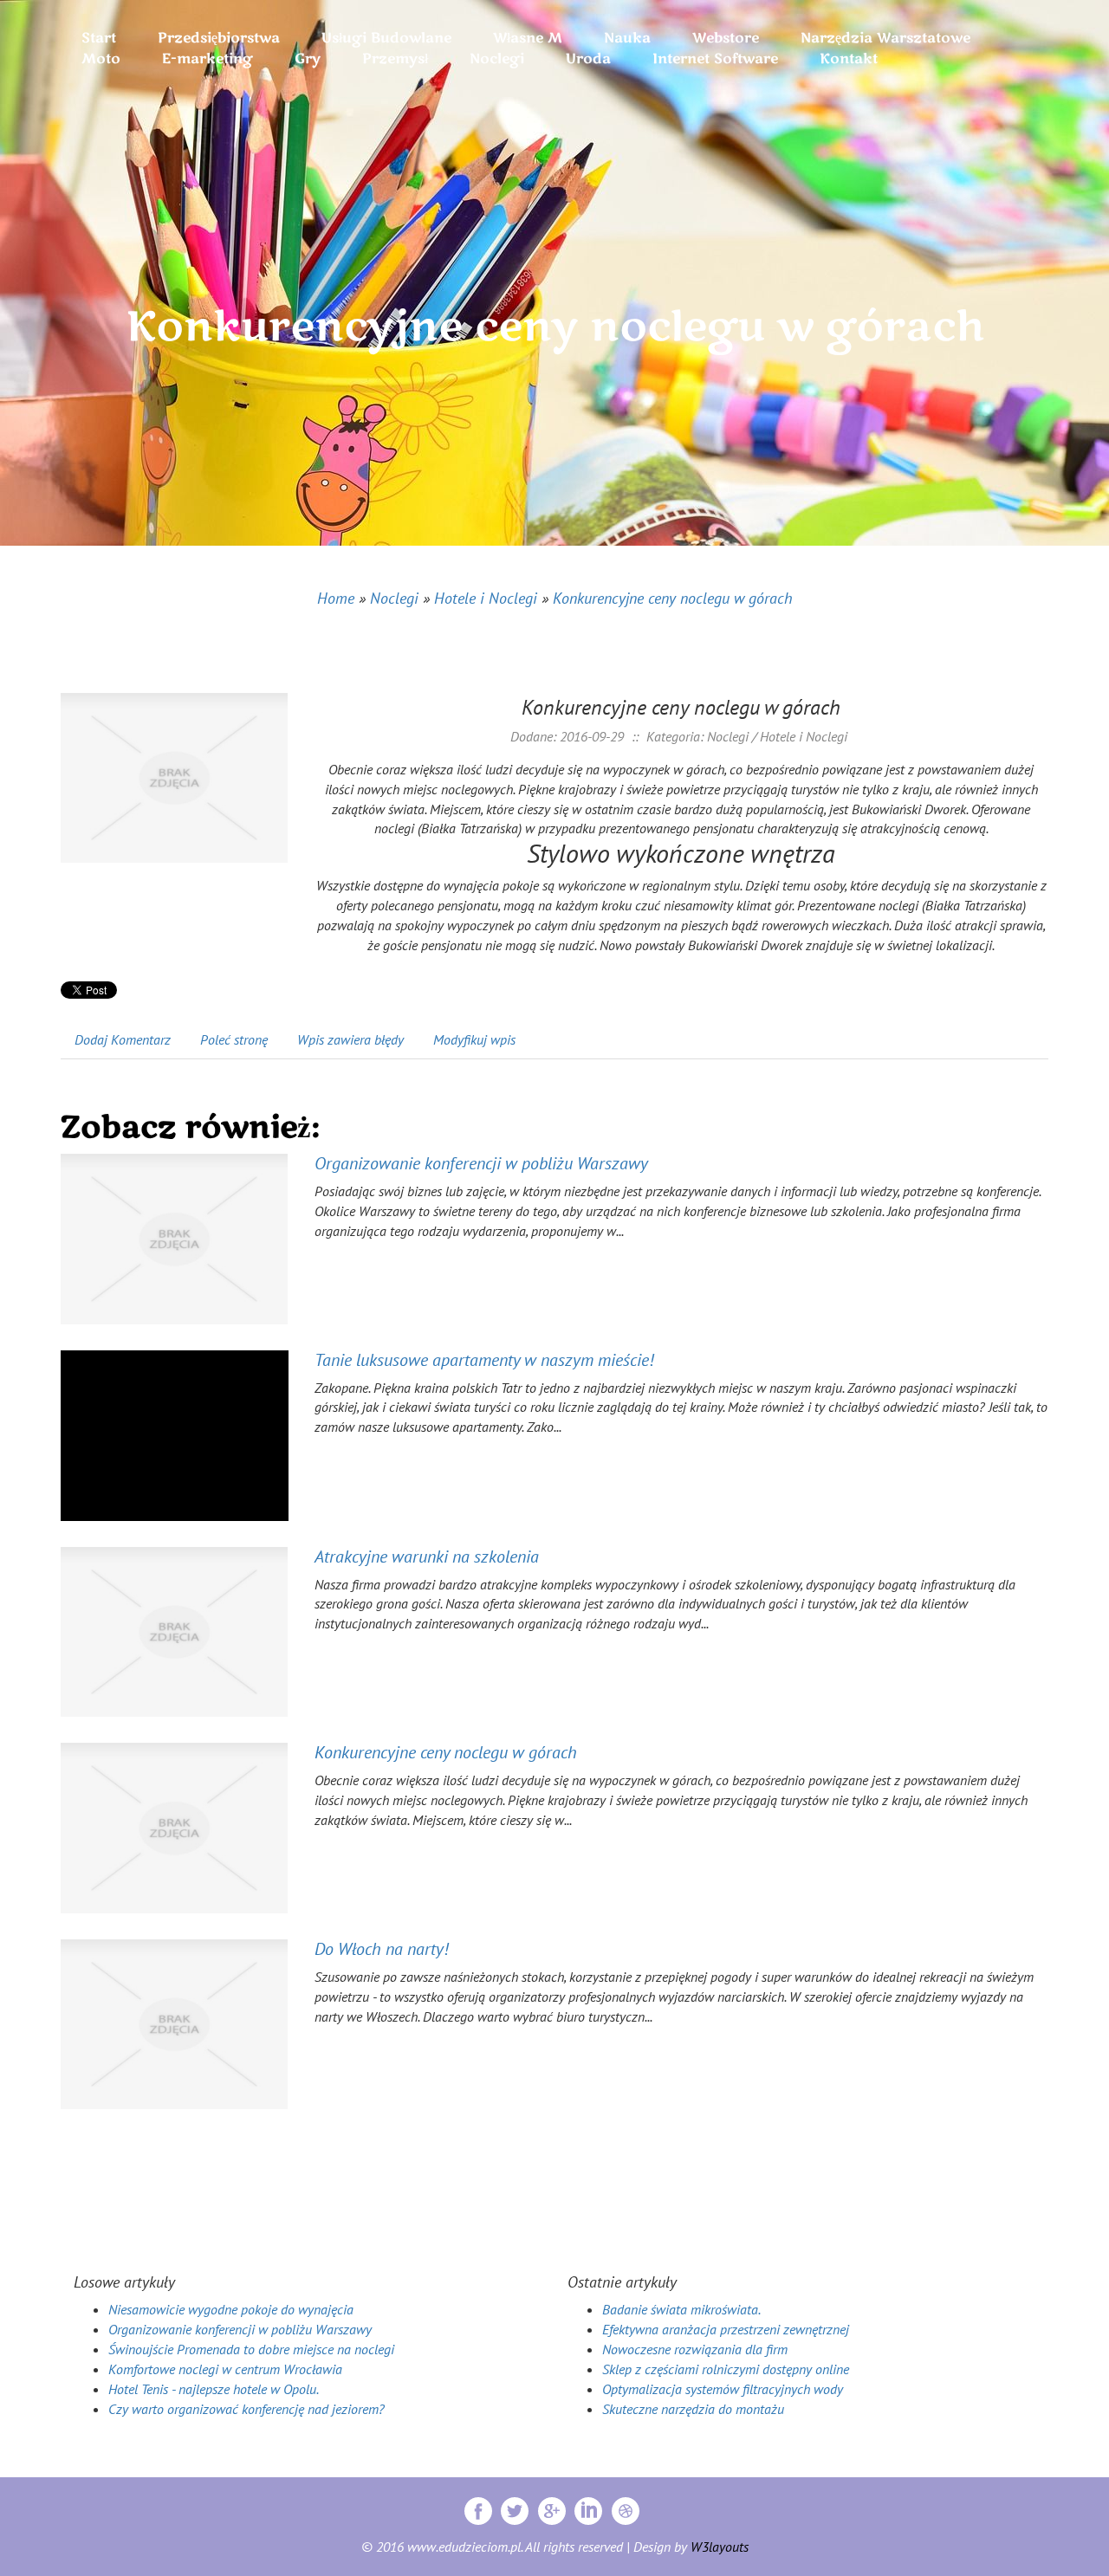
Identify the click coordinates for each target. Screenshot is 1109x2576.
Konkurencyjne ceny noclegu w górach (673, 598)
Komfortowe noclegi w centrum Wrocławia (225, 2369)
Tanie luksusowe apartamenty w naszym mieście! (484, 1360)
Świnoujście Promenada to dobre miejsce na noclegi (251, 2349)
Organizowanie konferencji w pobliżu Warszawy (481, 1163)
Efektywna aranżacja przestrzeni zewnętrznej (726, 2329)
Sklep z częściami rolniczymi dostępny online (726, 2369)
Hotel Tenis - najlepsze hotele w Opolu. (214, 2389)
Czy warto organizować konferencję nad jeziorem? (246, 2409)
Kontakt (849, 59)
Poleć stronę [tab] (234, 1039)
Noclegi (394, 598)
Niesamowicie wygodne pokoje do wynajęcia (231, 2309)
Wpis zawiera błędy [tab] (350, 1039)
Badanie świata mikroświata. (681, 2309)
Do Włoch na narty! (381, 1949)
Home (336, 598)
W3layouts (720, 2547)
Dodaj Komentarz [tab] (123, 1039)
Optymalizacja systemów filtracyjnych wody (723, 2389)
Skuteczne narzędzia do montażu (693, 2409)
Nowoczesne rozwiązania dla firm (695, 2349)
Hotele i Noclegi (486, 598)
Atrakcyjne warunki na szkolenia (427, 1557)
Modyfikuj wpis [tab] (474, 1039)
